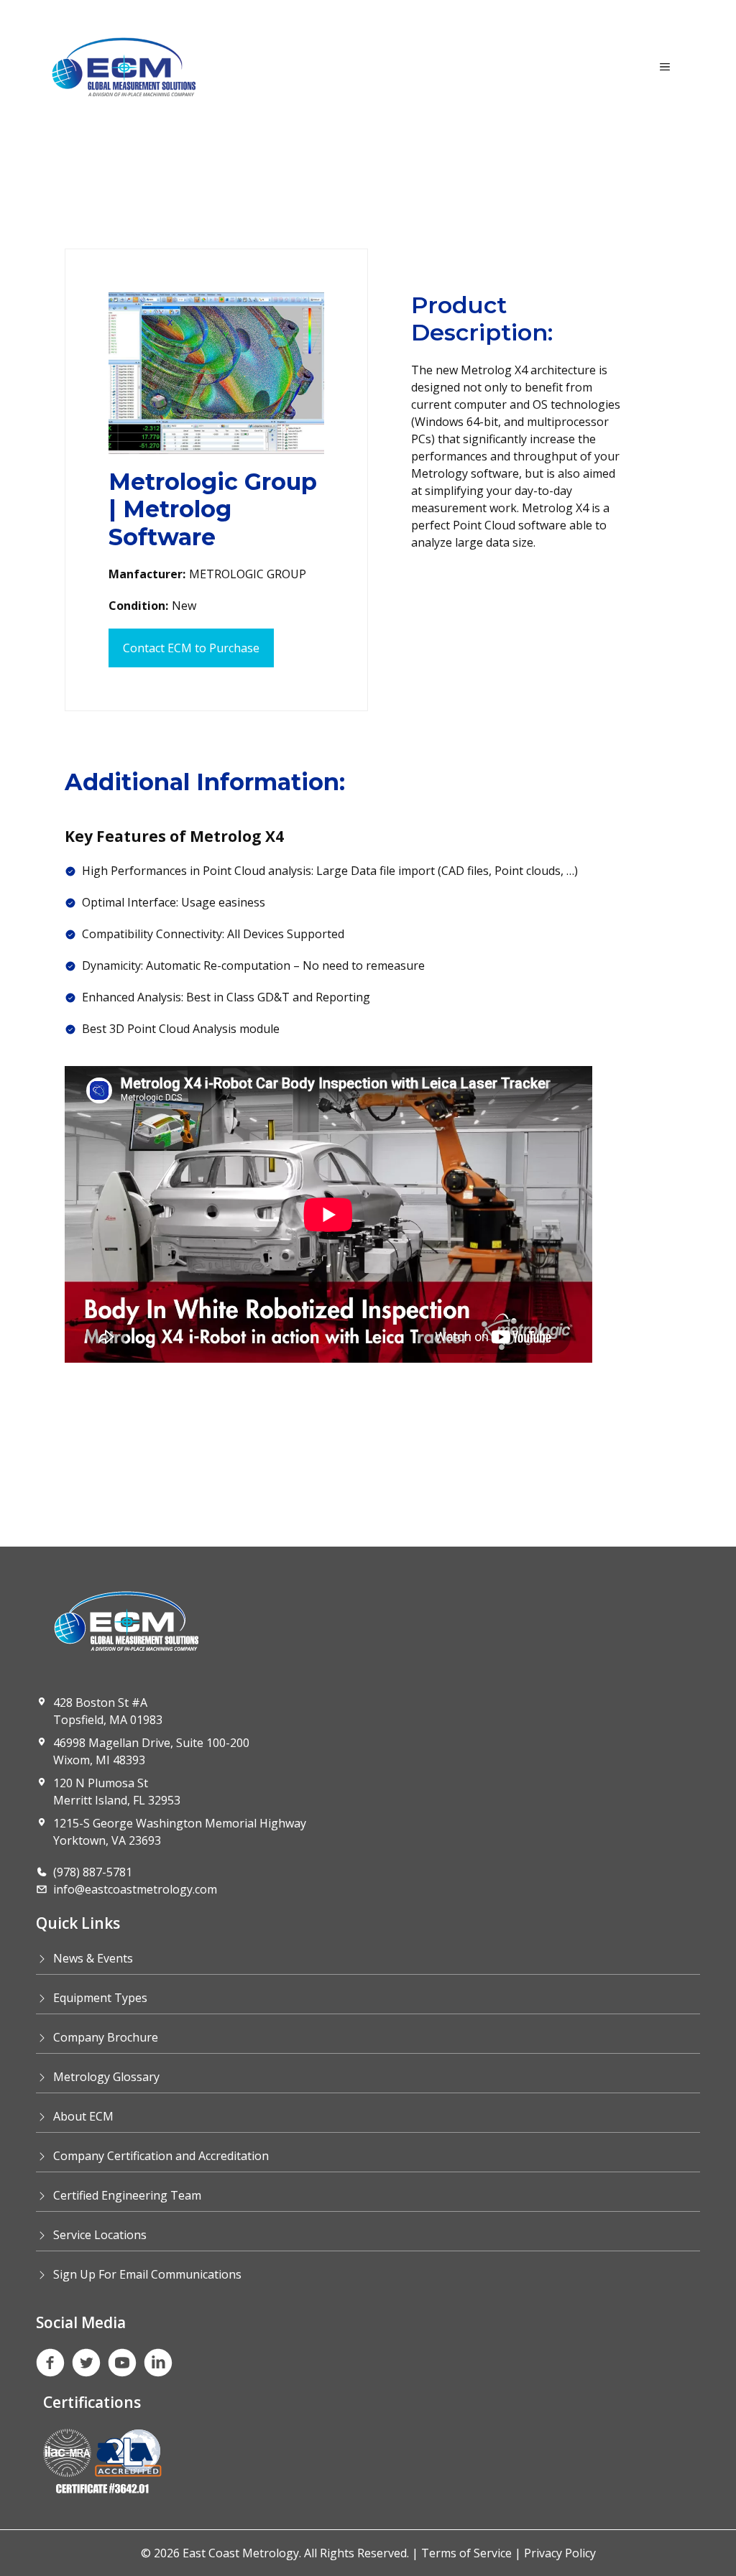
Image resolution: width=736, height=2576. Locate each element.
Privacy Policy (560, 2553)
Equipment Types (100, 1998)
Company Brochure (106, 2037)
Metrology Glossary (106, 2077)
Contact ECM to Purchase (191, 648)
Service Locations (100, 2235)
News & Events (93, 1958)
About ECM (83, 2116)
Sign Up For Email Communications (147, 2274)
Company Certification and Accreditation (161, 2156)
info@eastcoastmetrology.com (135, 1889)
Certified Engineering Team (127, 2195)
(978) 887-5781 (93, 1872)
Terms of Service (466, 2553)
